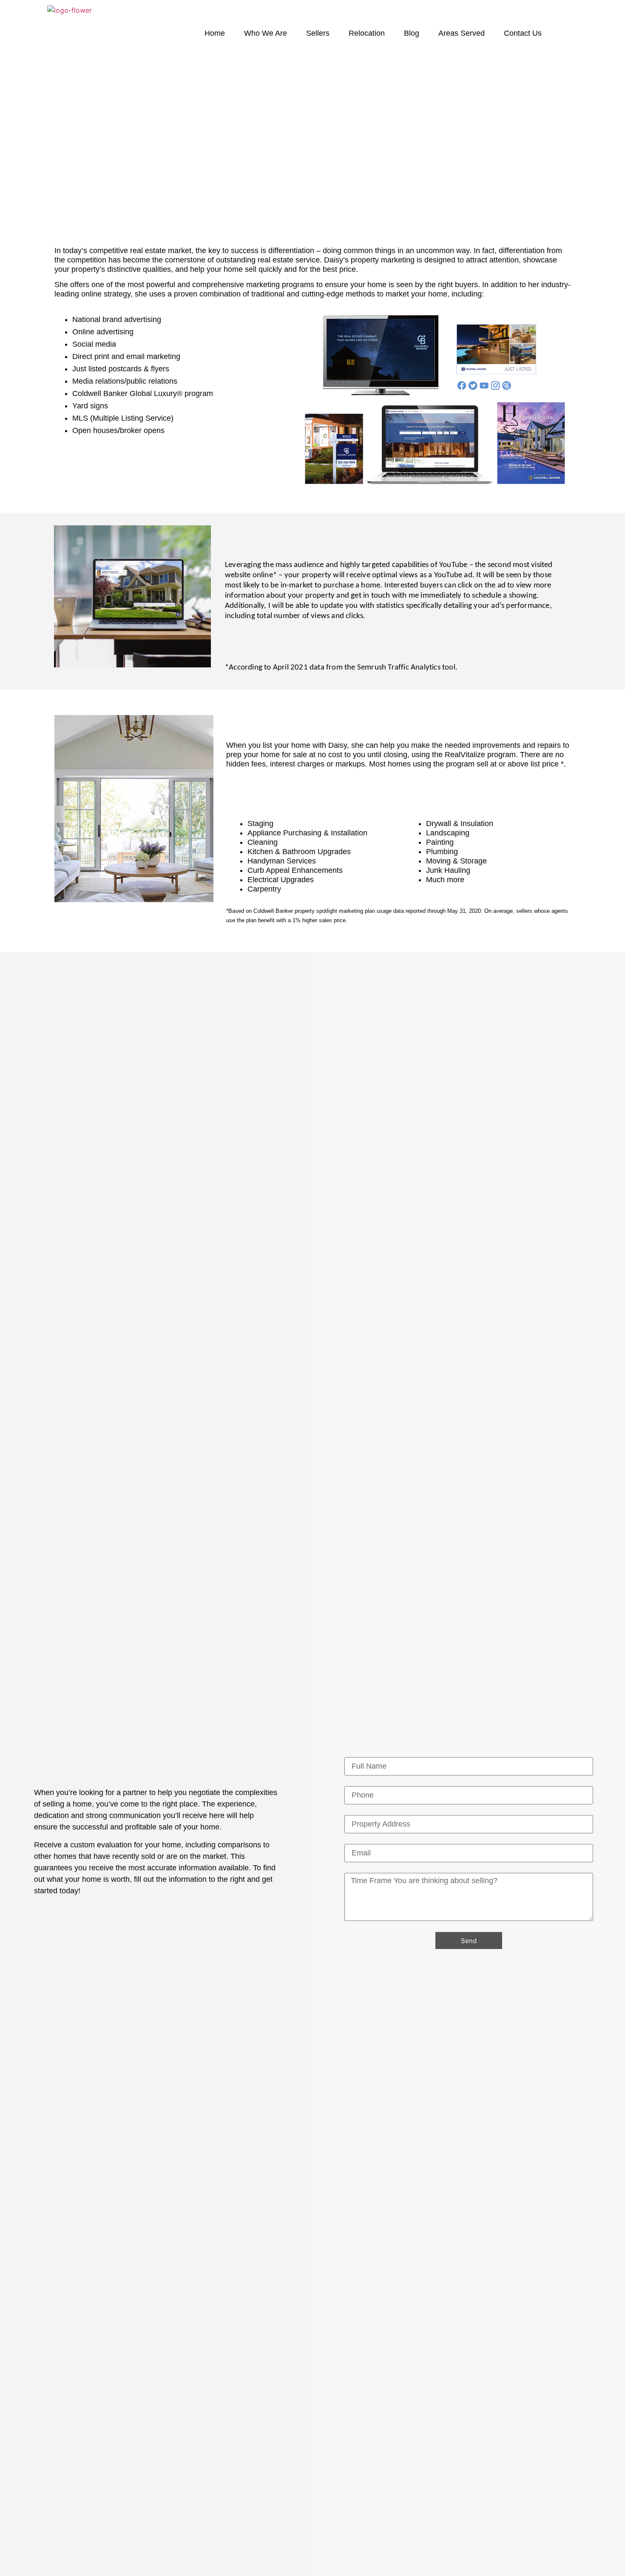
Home (215, 33)
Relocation (367, 33)
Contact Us (523, 33)
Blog (412, 33)
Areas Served (462, 33)
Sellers (318, 33)
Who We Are (266, 33)
